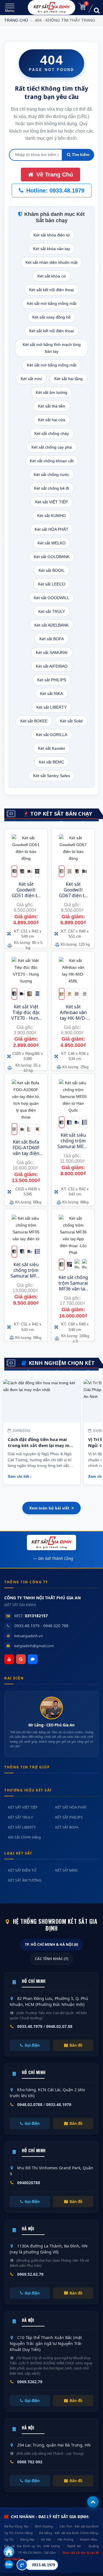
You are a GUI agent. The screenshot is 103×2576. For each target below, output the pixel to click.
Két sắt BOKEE (34, 721)
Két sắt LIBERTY (51, 707)
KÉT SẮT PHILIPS (69, 1817)
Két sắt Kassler (52, 748)
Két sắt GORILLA (52, 735)
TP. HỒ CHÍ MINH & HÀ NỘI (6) (51, 1944)
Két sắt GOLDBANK (52, 557)
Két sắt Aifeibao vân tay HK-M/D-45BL (73, 1015)
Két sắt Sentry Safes (52, 776)
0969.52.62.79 (30, 2274)
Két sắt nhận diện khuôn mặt (51, 262)
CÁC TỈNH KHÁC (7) (51, 1959)
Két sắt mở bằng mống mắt (52, 303)
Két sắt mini (31, 379)
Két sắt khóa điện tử (52, 235)
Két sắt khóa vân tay (52, 249)
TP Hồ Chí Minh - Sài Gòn (37, 2552)
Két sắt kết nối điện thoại (51, 290)
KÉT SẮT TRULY (20, 1817)
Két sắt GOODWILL (51, 598)
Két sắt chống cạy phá (52, 447)
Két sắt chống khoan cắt (52, 461)
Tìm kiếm (80, 155)
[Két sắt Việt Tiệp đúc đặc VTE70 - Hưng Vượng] (26, 971)
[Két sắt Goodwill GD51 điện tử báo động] (26, 849)
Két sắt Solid (71, 721)
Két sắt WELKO (51, 543)
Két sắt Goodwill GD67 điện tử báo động (73, 893)
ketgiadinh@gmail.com (34, 1646)
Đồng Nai (27, 2539)
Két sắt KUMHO (51, 516)
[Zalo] (33, 1659)
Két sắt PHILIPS (52, 680)
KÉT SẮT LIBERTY (22, 1827)
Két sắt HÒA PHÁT (51, 529)
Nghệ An (74, 2546)
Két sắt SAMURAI (52, 652)
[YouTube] (9, 1659)
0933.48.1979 (30, 2026)
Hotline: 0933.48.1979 (55, 190)
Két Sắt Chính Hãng (24, 1837)
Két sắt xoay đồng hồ (51, 317)
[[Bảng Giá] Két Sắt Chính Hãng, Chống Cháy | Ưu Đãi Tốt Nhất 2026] (52, 7)
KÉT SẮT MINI (66, 1870)
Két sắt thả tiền (52, 406)
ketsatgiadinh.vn (29, 1636)
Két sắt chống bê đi (51, 488)
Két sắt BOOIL (52, 570)
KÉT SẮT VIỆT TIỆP (23, 1807)
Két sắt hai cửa (52, 420)
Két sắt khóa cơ (52, 276)
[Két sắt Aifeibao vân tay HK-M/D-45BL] (73, 971)
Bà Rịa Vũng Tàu (16, 2526)
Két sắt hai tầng (69, 379)
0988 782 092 (30, 2462)
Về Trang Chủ (54, 175)
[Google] (21, 1659)
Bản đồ (76, 2045)
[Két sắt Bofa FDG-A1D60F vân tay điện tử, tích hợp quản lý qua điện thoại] (26, 1100)
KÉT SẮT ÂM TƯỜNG (25, 1880)
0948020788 (29, 2183)
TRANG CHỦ (16, 20)
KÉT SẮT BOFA (67, 1827)
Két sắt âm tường (51, 392)
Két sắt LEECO (52, 584)
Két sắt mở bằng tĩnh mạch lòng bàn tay (52, 348)
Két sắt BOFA (52, 639)
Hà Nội (46, 2539)
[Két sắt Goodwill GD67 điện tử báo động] (73, 849)
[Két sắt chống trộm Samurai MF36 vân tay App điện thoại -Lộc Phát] (73, 1235)
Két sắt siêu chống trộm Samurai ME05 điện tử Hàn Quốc (73, 1146)
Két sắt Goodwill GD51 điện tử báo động (26, 893)
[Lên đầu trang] (93, 2502)
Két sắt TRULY (52, 611)
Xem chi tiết (18, 1477)
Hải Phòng (65, 2539)
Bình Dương (44, 2526)
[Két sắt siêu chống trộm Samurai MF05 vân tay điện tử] (26, 1229)
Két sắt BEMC (51, 762)
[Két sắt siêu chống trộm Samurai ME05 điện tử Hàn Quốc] (73, 1097)
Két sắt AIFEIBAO (52, 666)
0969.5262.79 (30, 2382)
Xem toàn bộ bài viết (49, 1508)
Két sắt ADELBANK (51, 625)
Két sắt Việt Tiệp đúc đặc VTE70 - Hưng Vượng (26, 1015)
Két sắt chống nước (51, 475)
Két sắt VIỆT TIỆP (51, 502)
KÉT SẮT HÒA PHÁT (71, 1807)
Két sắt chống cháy (52, 433)
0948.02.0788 (30, 2104)
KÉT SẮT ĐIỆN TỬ (22, 1870)
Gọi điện (32, 2045)
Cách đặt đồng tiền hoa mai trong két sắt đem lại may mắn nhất (41, 1445)
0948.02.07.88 (59, 2026)
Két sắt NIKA (51, 694)
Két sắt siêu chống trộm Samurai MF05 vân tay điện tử (26, 1276)
